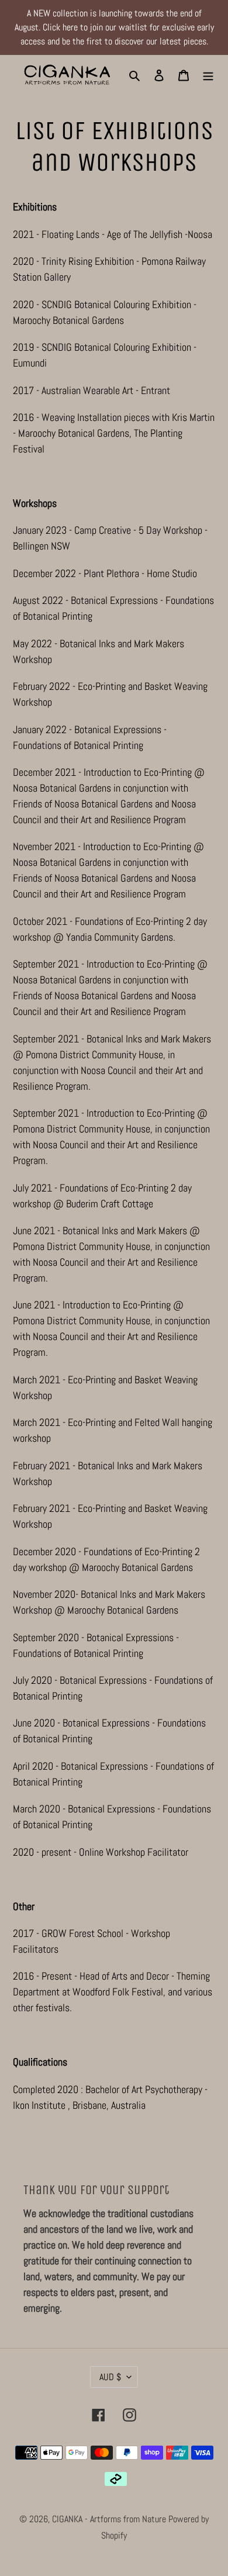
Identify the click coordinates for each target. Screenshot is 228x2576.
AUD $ (110, 2377)
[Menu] (208, 75)
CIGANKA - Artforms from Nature (110, 2519)
